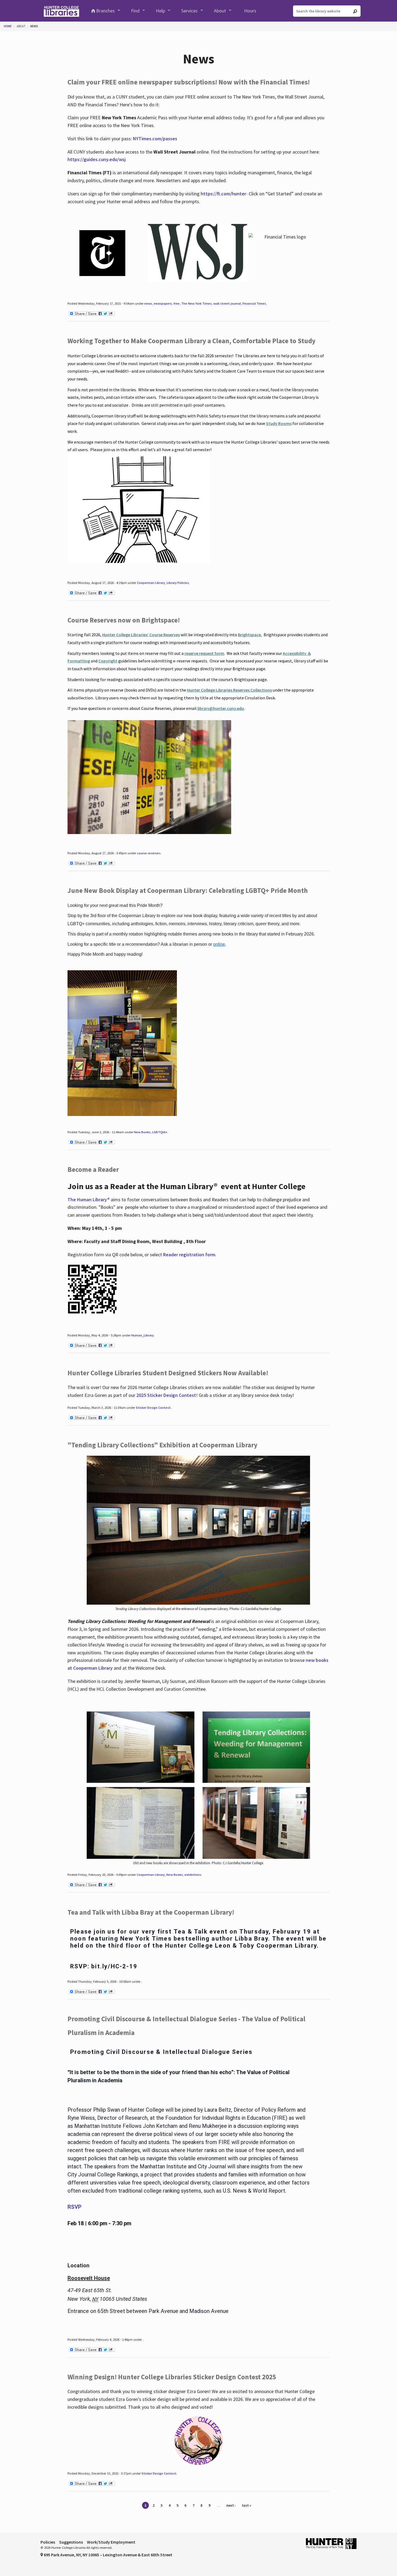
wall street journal (227, 303)
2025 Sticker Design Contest (166, 1395)
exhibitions (193, 1875)
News (34, 26)
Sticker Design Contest (153, 1408)
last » (247, 2505)
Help (160, 11)
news (148, 303)
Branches (105, 11)
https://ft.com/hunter (223, 194)
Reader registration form (189, 1255)
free (176, 303)
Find (135, 11)
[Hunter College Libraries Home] (61, 11)
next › (231, 2505)
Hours (250, 11)
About (220, 11)
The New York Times (196, 303)
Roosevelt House (89, 2278)
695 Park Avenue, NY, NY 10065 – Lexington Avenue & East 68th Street (108, 2555)
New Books (142, 1132)
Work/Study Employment (111, 2542)
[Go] (355, 11)
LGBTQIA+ (160, 1132)
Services (189, 11)
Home (8, 26)
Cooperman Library (151, 583)
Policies (48, 2542)
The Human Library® (89, 1199)
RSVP (75, 2207)
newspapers (163, 303)
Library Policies (178, 583)
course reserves (149, 853)
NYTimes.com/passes (155, 139)
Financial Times (254, 303)
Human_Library (142, 1335)
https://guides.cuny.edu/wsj (97, 159)
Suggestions (71, 2542)
